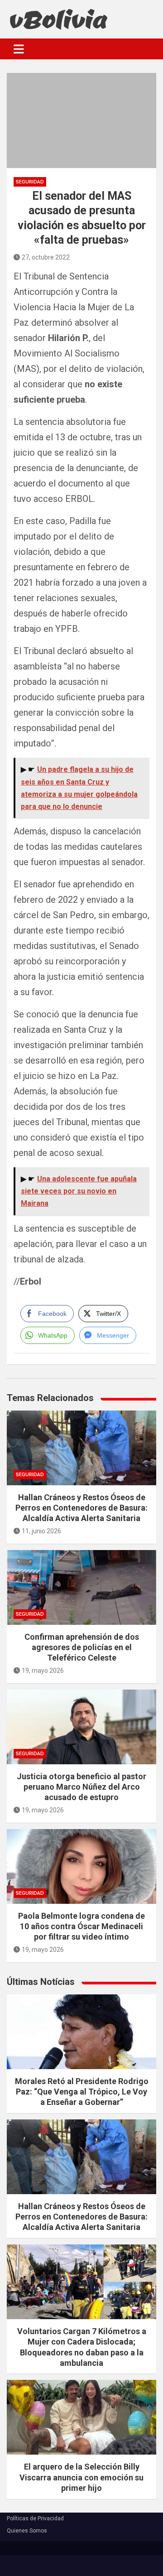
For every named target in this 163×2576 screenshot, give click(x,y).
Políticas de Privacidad (35, 2518)
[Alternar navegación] (19, 49)
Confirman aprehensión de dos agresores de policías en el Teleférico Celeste (82, 1647)
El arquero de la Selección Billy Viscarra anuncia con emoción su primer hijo (81, 2477)
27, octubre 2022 (46, 257)
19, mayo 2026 (43, 1671)
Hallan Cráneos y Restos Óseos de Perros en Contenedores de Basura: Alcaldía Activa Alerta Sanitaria (81, 1508)
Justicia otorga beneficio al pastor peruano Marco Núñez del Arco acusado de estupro (81, 1787)
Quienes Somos (27, 2531)
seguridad (30, 182)
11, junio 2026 (41, 1531)
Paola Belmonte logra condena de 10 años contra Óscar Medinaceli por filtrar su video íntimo (81, 1926)
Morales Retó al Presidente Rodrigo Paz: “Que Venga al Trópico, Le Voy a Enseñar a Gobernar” (82, 2092)
